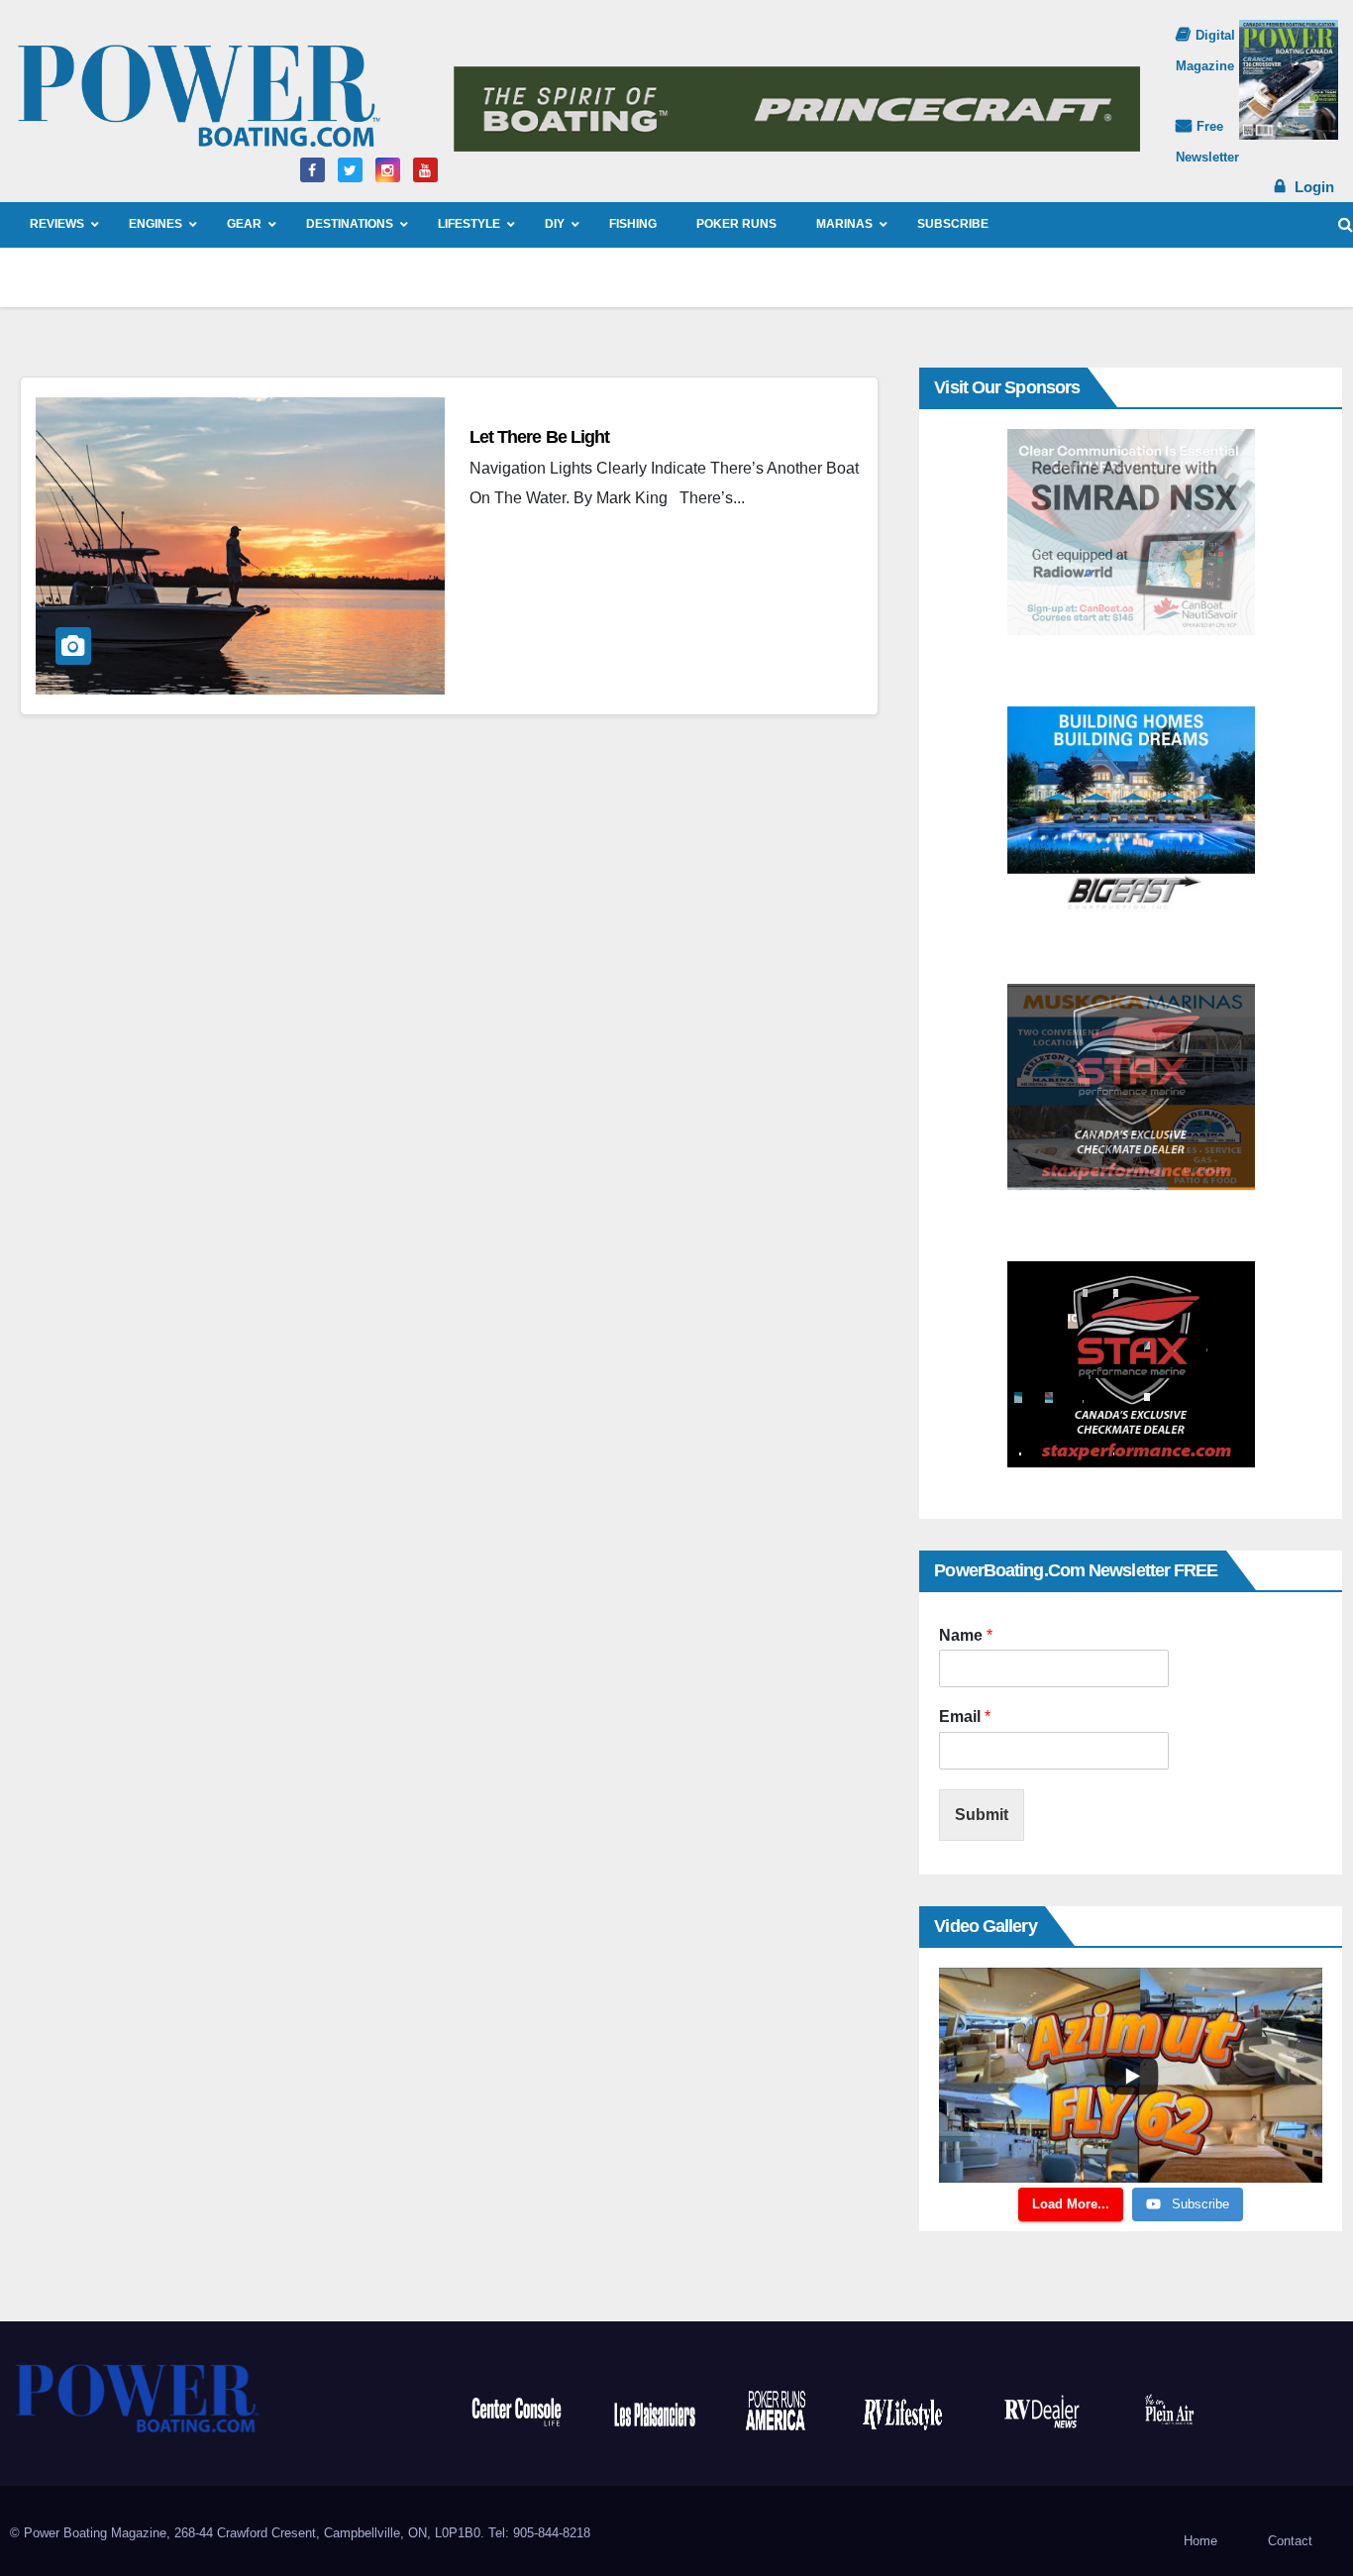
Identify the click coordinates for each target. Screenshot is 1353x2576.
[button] (1346, 224)
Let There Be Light (540, 437)
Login (1314, 187)
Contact (1290, 2541)
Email (965, 1717)
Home (1200, 2541)
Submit (982, 1815)
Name (966, 1635)
